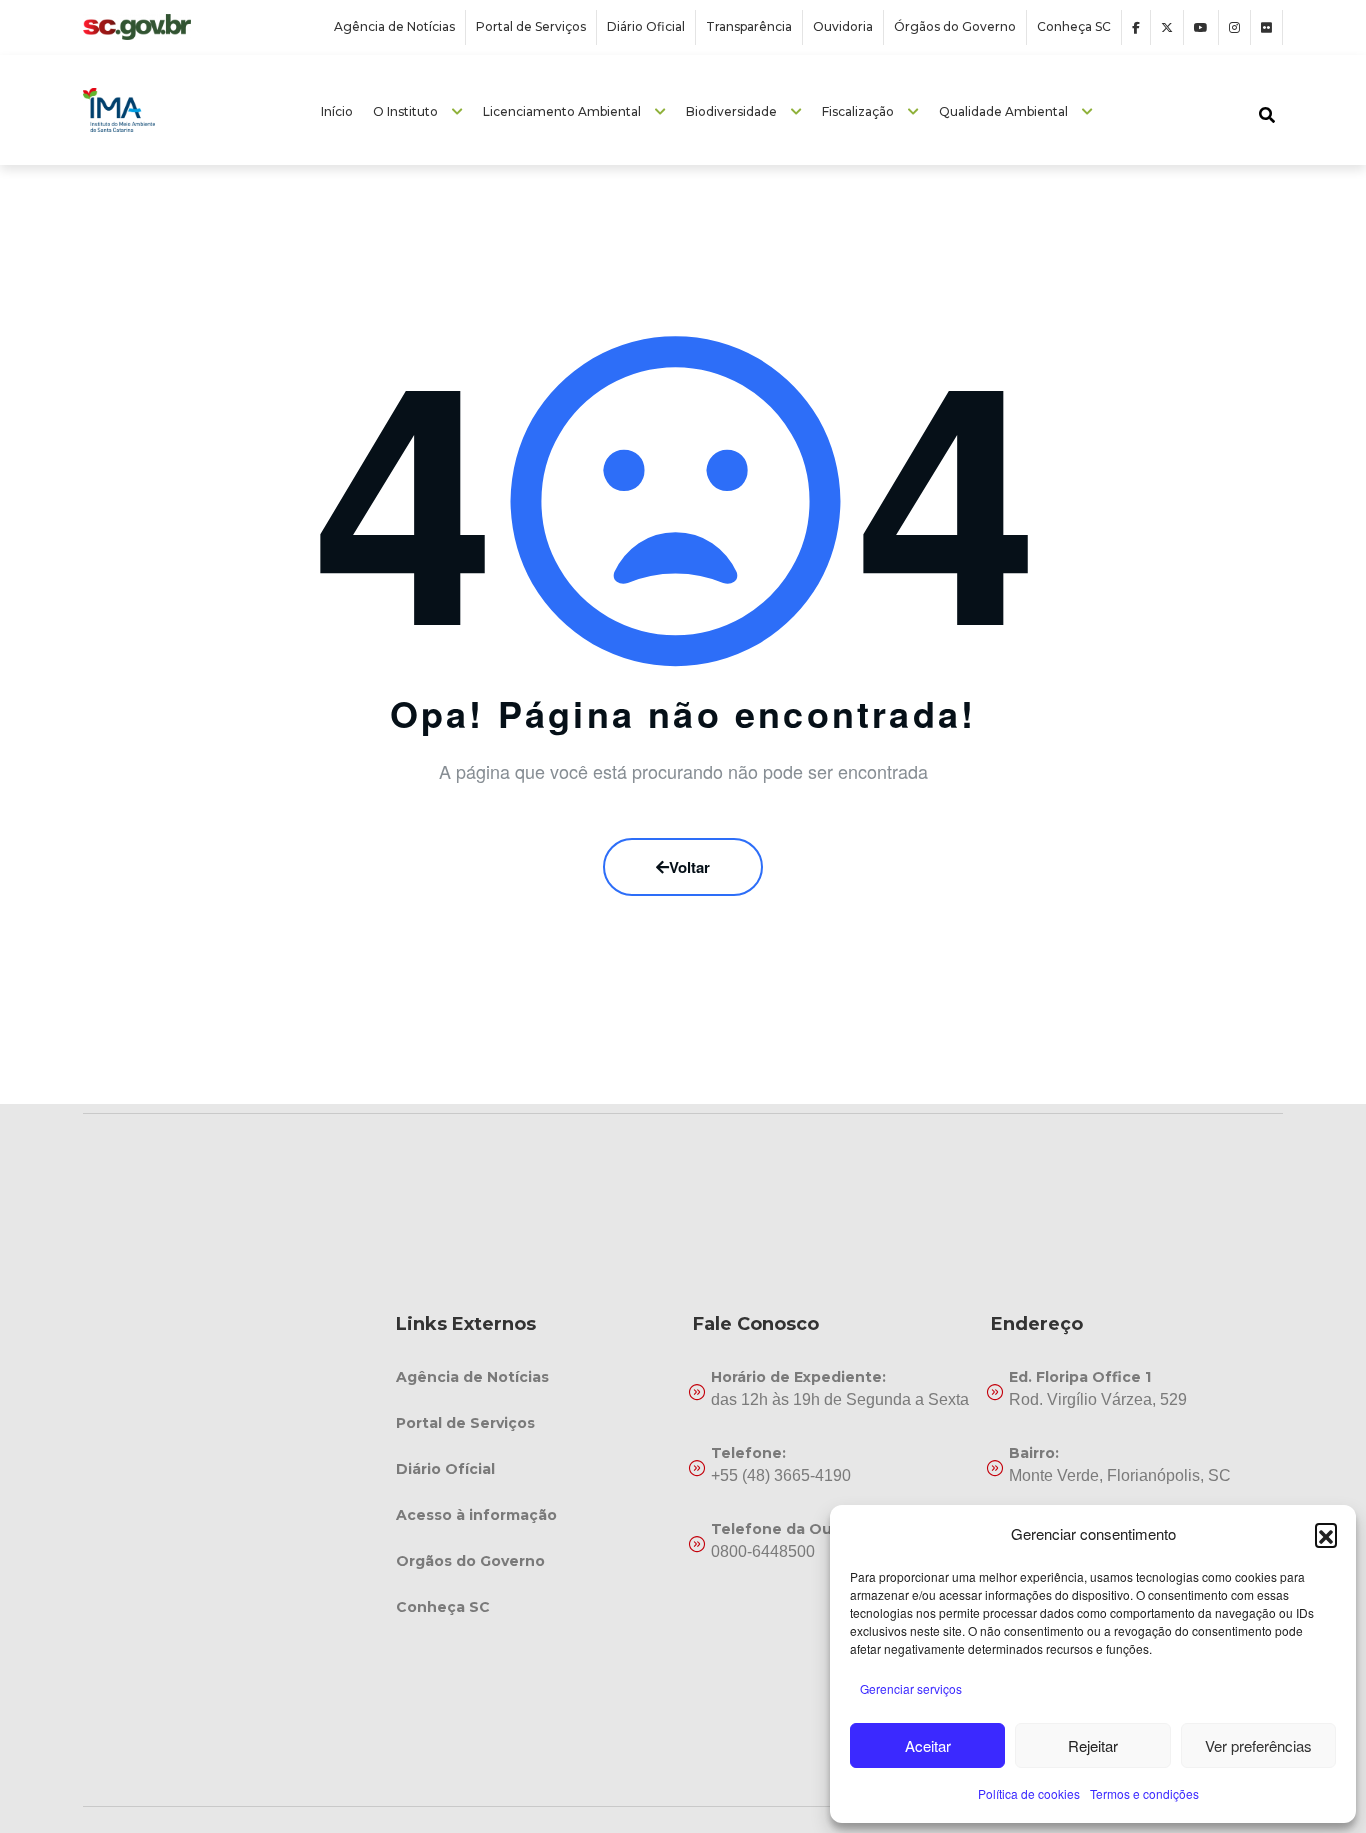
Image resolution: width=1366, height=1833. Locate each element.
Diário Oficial (646, 26)
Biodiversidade (731, 111)
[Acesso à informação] (535, 1515)
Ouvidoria (843, 26)
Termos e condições (1144, 1793)
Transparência (749, 26)
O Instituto (405, 111)
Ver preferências (1258, 1745)
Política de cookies (1029, 1793)
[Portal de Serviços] (535, 1423)
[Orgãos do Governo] (535, 1561)
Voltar (689, 867)
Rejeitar (1093, 1745)
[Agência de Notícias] (535, 1377)
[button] (1326, 1534)
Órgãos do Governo (955, 26)
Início (337, 111)
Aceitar (928, 1745)
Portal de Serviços (531, 26)
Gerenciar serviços (911, 1688)
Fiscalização (858, 111)
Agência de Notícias (394, 26)
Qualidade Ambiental (1003, 111)
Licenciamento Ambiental (562, 111)
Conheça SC (1074, 26)
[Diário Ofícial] (535, 1469)
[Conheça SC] (535, 1607)
